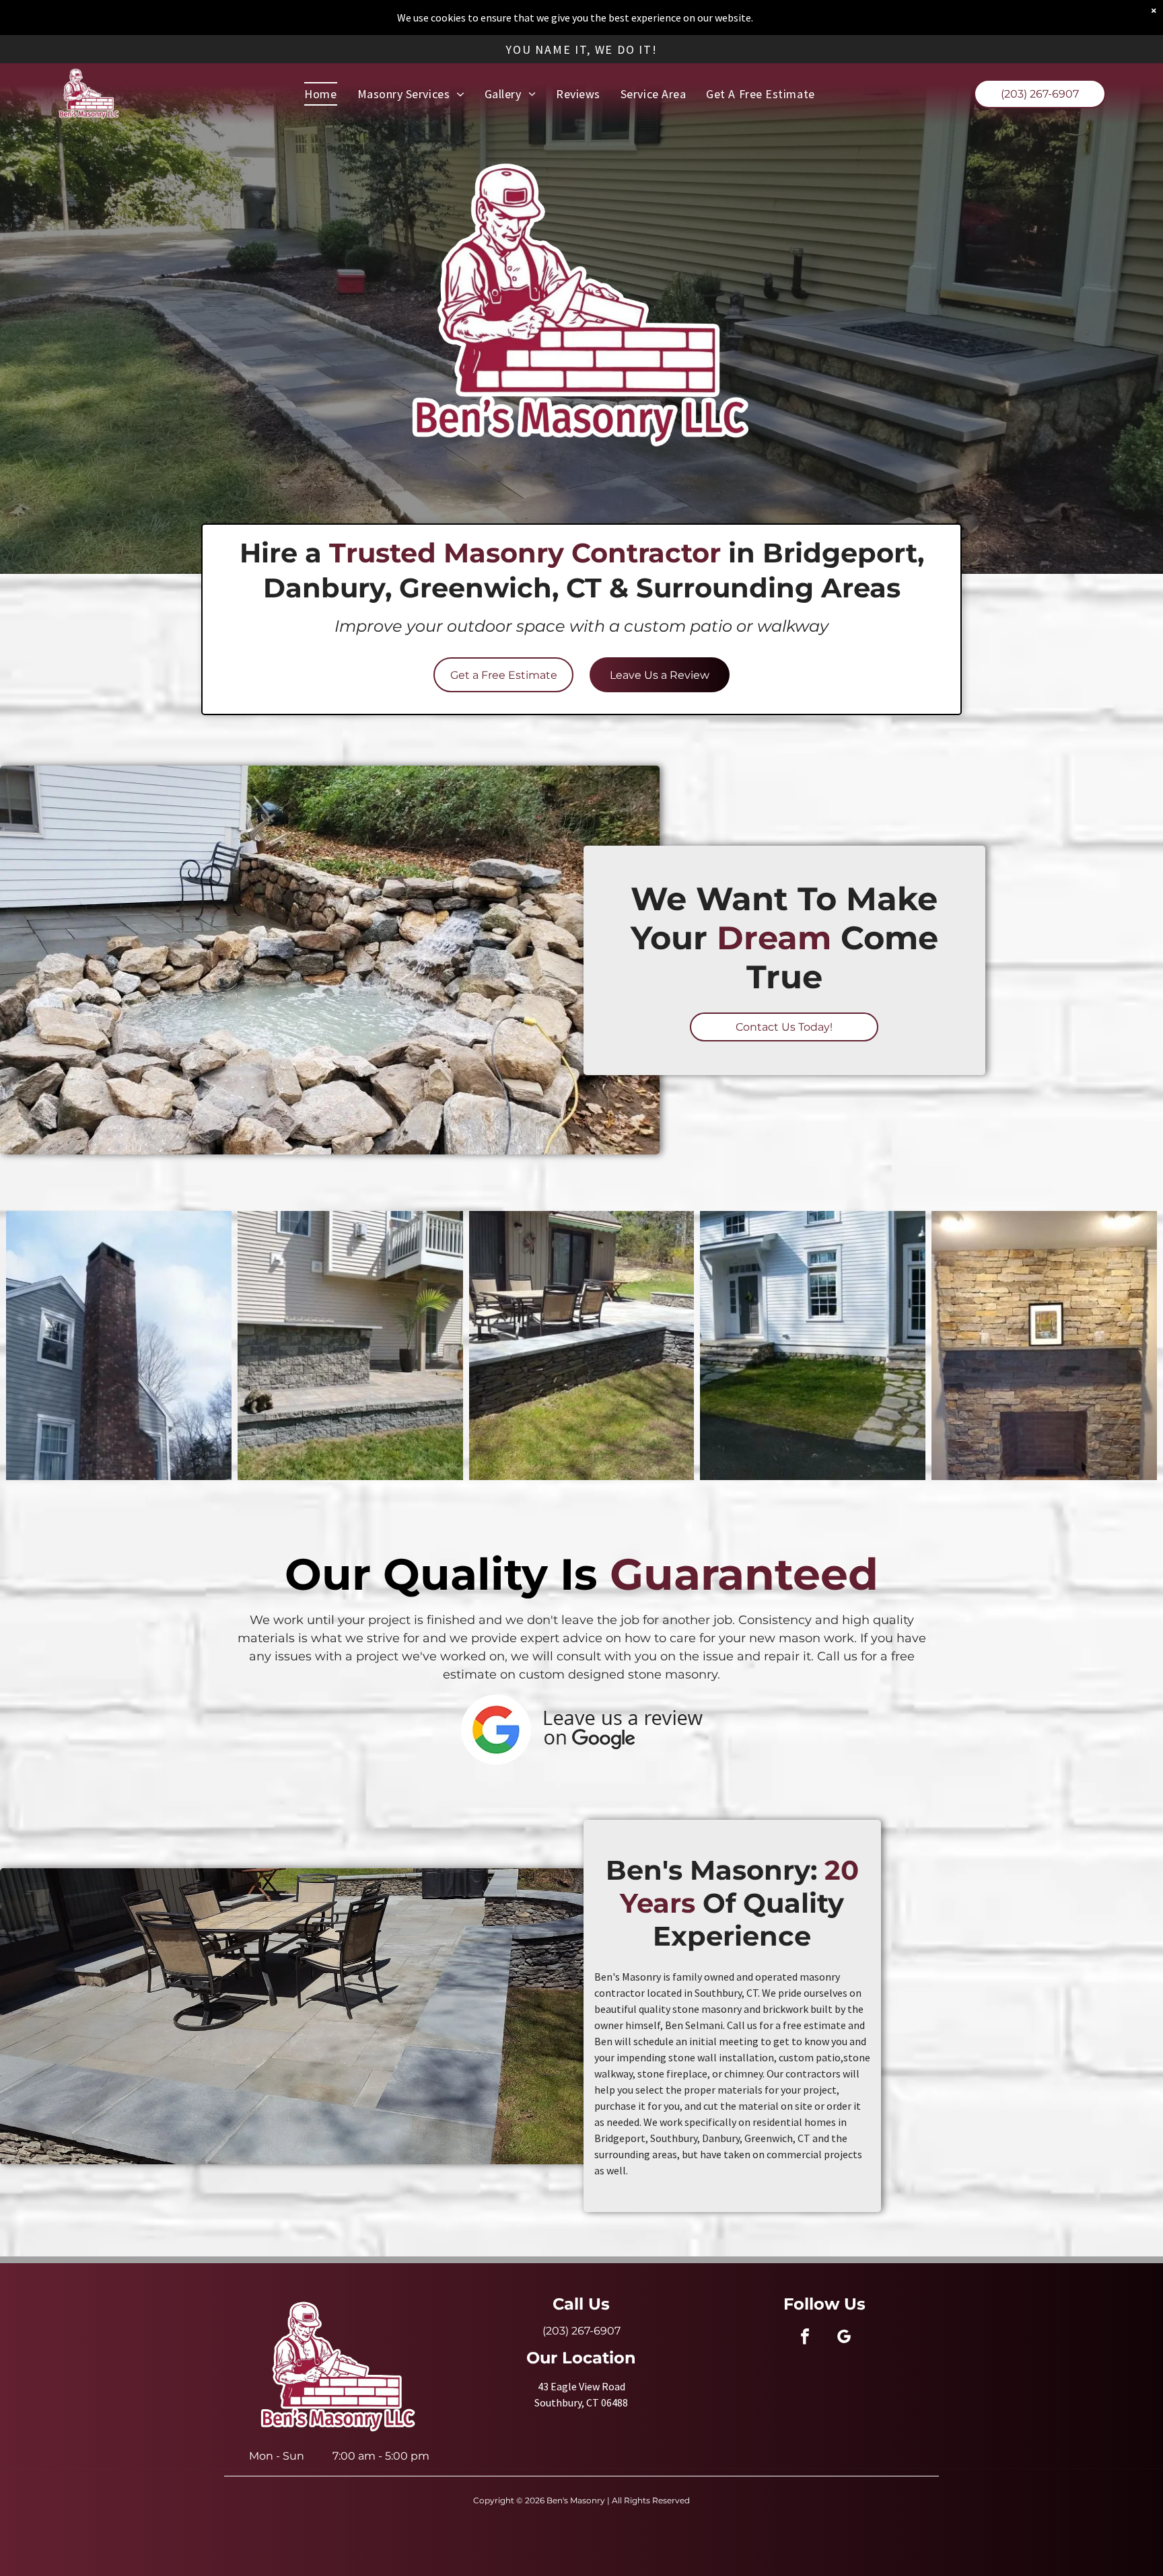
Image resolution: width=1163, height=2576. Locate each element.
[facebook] (805, 2338)
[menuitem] (320, 94)
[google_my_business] (844, 2338)
